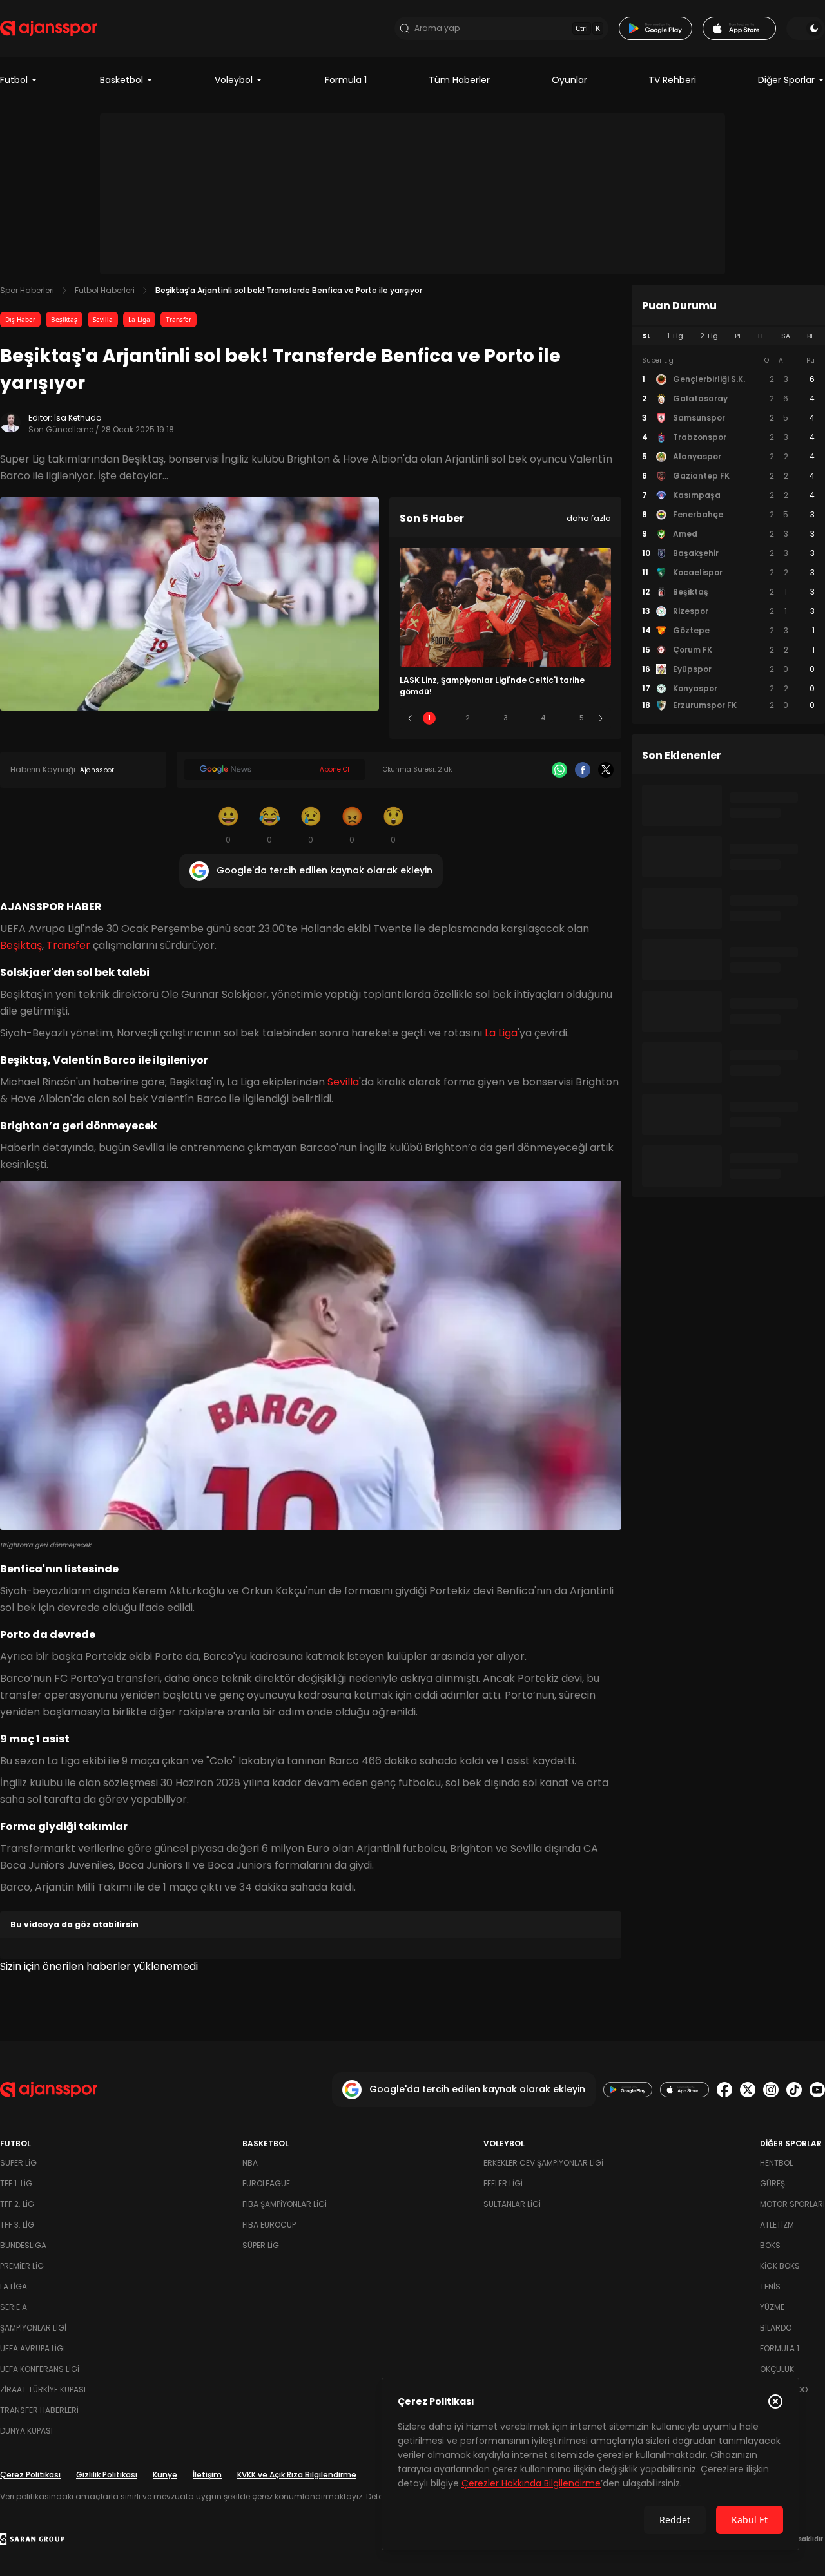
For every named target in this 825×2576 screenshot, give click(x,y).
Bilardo (776, 2328)
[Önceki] (410, 718)
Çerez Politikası (30, 2475)
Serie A (14, 2307)
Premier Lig (22, 2266)
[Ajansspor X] (748, 2090)
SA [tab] (786, 336)
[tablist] (728, 336)
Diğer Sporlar (786, 80)
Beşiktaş (64, 320)
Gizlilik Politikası (107, 2475)
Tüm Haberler (459, 80)
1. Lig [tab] (675, 336)
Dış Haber (20, 320)
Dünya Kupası (26, 2431)
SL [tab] (646, 336)
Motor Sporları (792, 2204)
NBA (250, 2163)
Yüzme (772, 2307)
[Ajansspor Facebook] (724, 2090)
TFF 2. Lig (17, 2204)
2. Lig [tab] (709, 336)
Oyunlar (569, 80)
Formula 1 (346, 80)
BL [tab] (810, 336)
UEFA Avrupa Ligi (33, 2348)
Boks (770, 2245)
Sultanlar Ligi (512, 2204)
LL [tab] (761, 336)
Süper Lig (18, 2163)
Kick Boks (780, 2266)
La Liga (139, 320)
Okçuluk (777, 2369)
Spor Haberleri (27, 290)
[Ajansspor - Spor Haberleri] (48, 28)
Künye (165, 2475)
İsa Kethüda (78, 418)
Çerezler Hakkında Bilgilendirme (531, 2483)
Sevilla (103, 320)
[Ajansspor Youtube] (817, 2090)
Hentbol (776, 2163)
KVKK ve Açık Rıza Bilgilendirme (297, 2475)
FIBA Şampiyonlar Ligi (285, 2204)
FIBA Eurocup (269, 2225)
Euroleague (266, 2183)
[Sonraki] (601, 718)
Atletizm (777, 2225)
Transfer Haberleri (39, 2410)
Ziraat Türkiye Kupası (43, 2390)
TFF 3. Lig (17, 2225)
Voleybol (234, 80)
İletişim (207, 2475)
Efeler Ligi (503, 2183)
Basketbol (121, 80)
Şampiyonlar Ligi (33, 2328)
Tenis (770, 2286)
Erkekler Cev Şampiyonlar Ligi (543, 2163)
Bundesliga (23, 2245)
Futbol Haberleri (105, 290)
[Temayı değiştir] (806, 28)
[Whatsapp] (559, 770)
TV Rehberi (672, 80)
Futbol (14, 80)
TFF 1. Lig (16, 2183)
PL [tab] (738, 336)
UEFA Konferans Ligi (40, 2369)
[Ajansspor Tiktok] (794, 2090)
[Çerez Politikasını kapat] (775, 2401)
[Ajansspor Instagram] (771, 2090)
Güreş (772, 2183)
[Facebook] (583, 770)
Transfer (179, 320)
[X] (606, 770)
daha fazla (589, 518)
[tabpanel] (728, 533)
